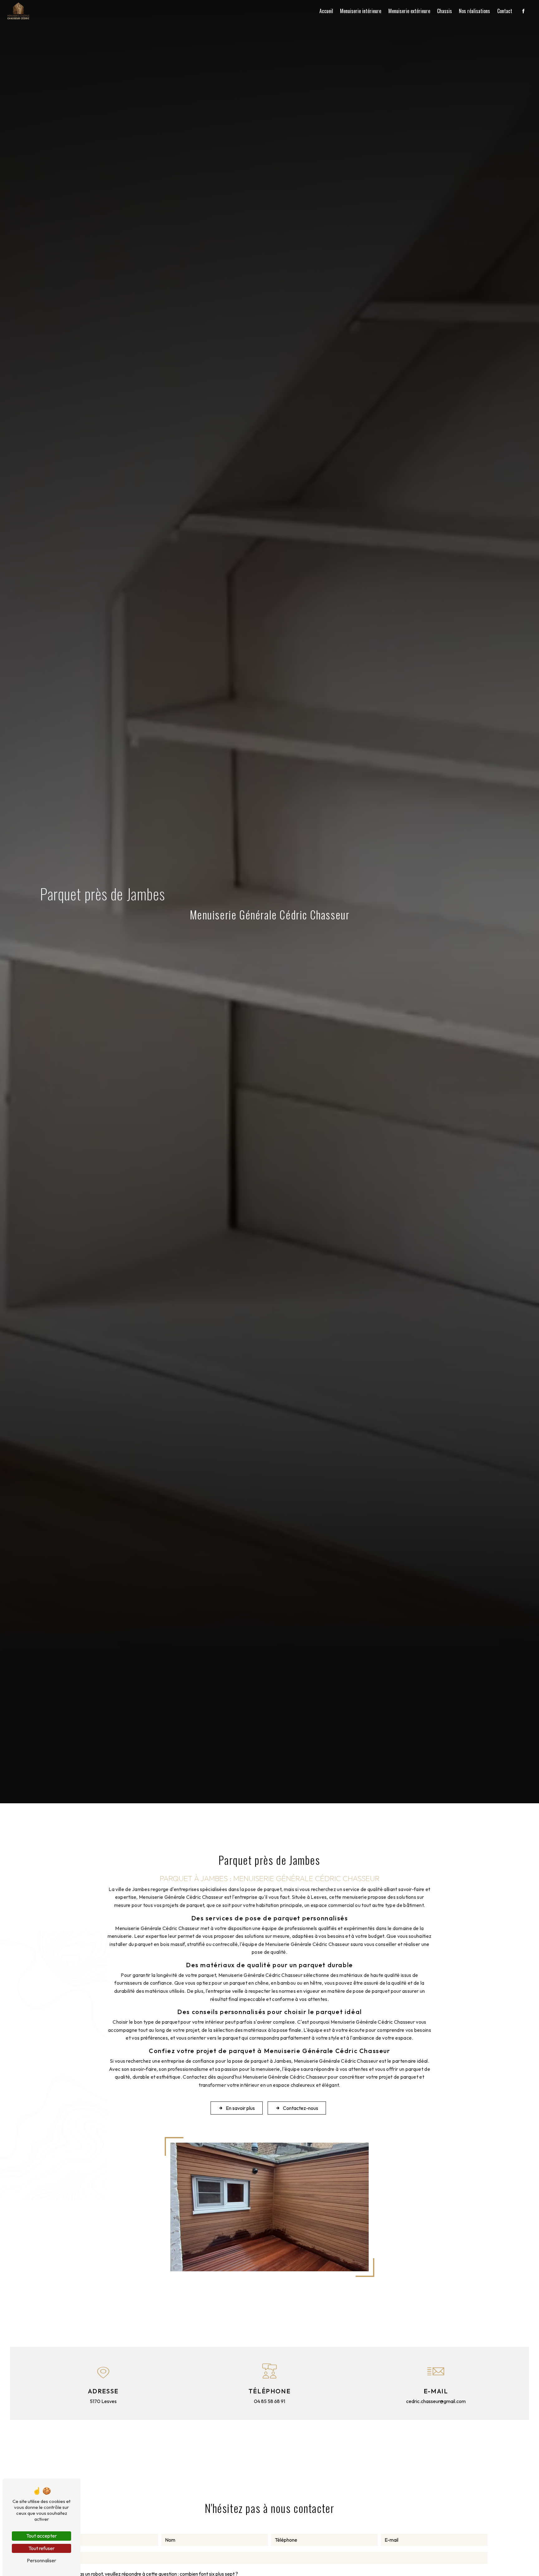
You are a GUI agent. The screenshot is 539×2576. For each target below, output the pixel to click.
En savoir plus (240, 2108)
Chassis (444, 11)
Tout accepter (41, 2536)
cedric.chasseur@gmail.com (436, 2401)
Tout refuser (41, 2548)
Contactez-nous (301, 2108)
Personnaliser (41, 2560)
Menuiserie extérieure (409, 11)
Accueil (326, 11)
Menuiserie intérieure (361, 11)
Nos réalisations (474, 11)
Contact (505, 11)
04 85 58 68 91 (269, 2401)
